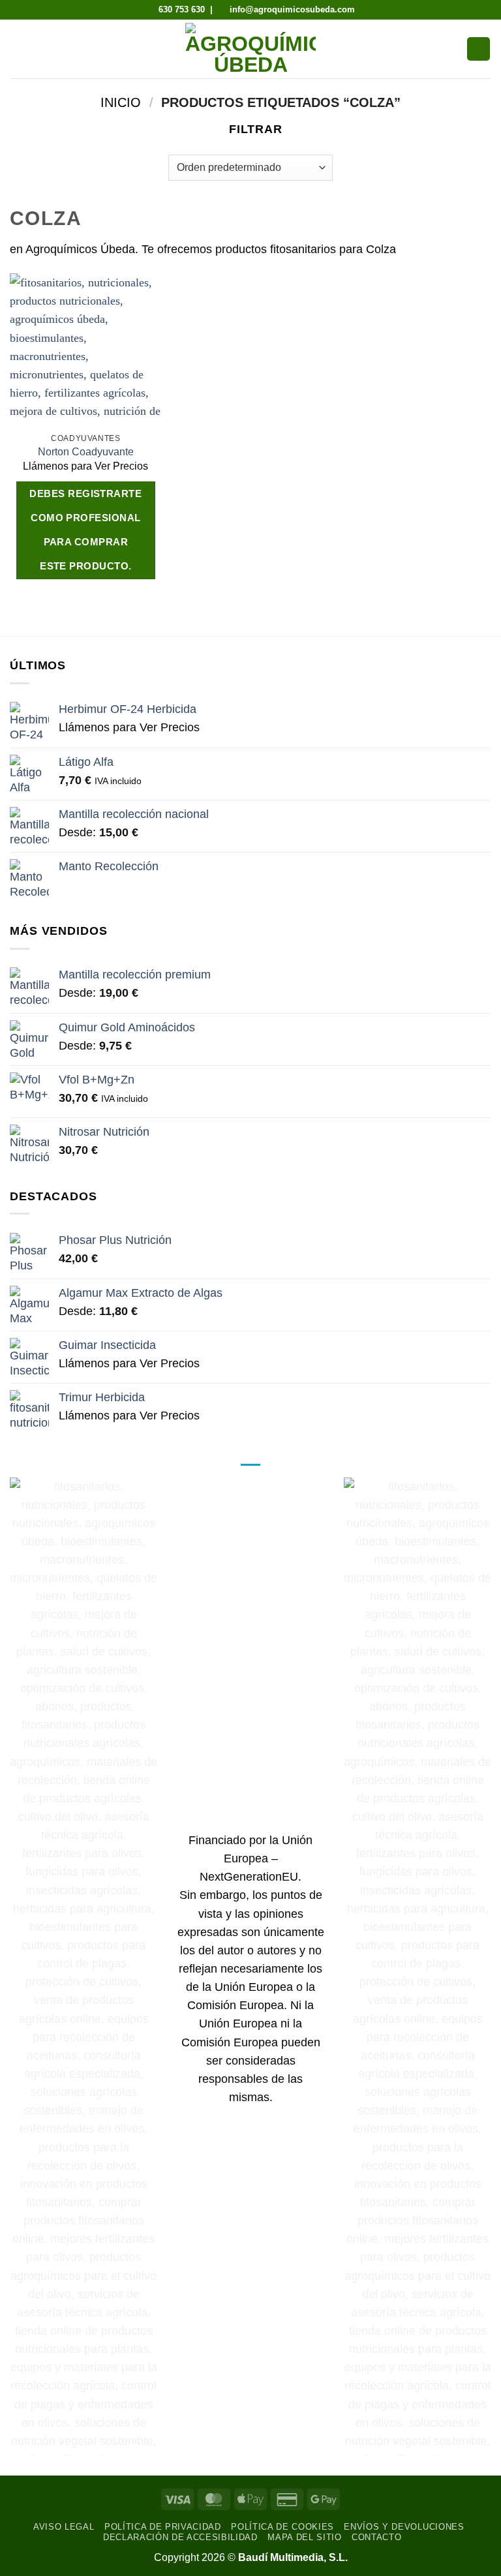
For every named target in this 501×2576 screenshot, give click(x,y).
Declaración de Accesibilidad (180, 2537)
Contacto (376, 2537)
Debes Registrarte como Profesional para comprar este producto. (85, 530)
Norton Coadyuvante (86, 452)
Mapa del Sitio (304, 2537)
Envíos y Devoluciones (404, 2527)
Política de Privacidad (163, 2527)
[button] (19, 49)
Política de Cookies (282, 2527)
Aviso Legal (64, 2527)
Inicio (121, 102)
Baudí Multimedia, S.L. (293, 2557)
